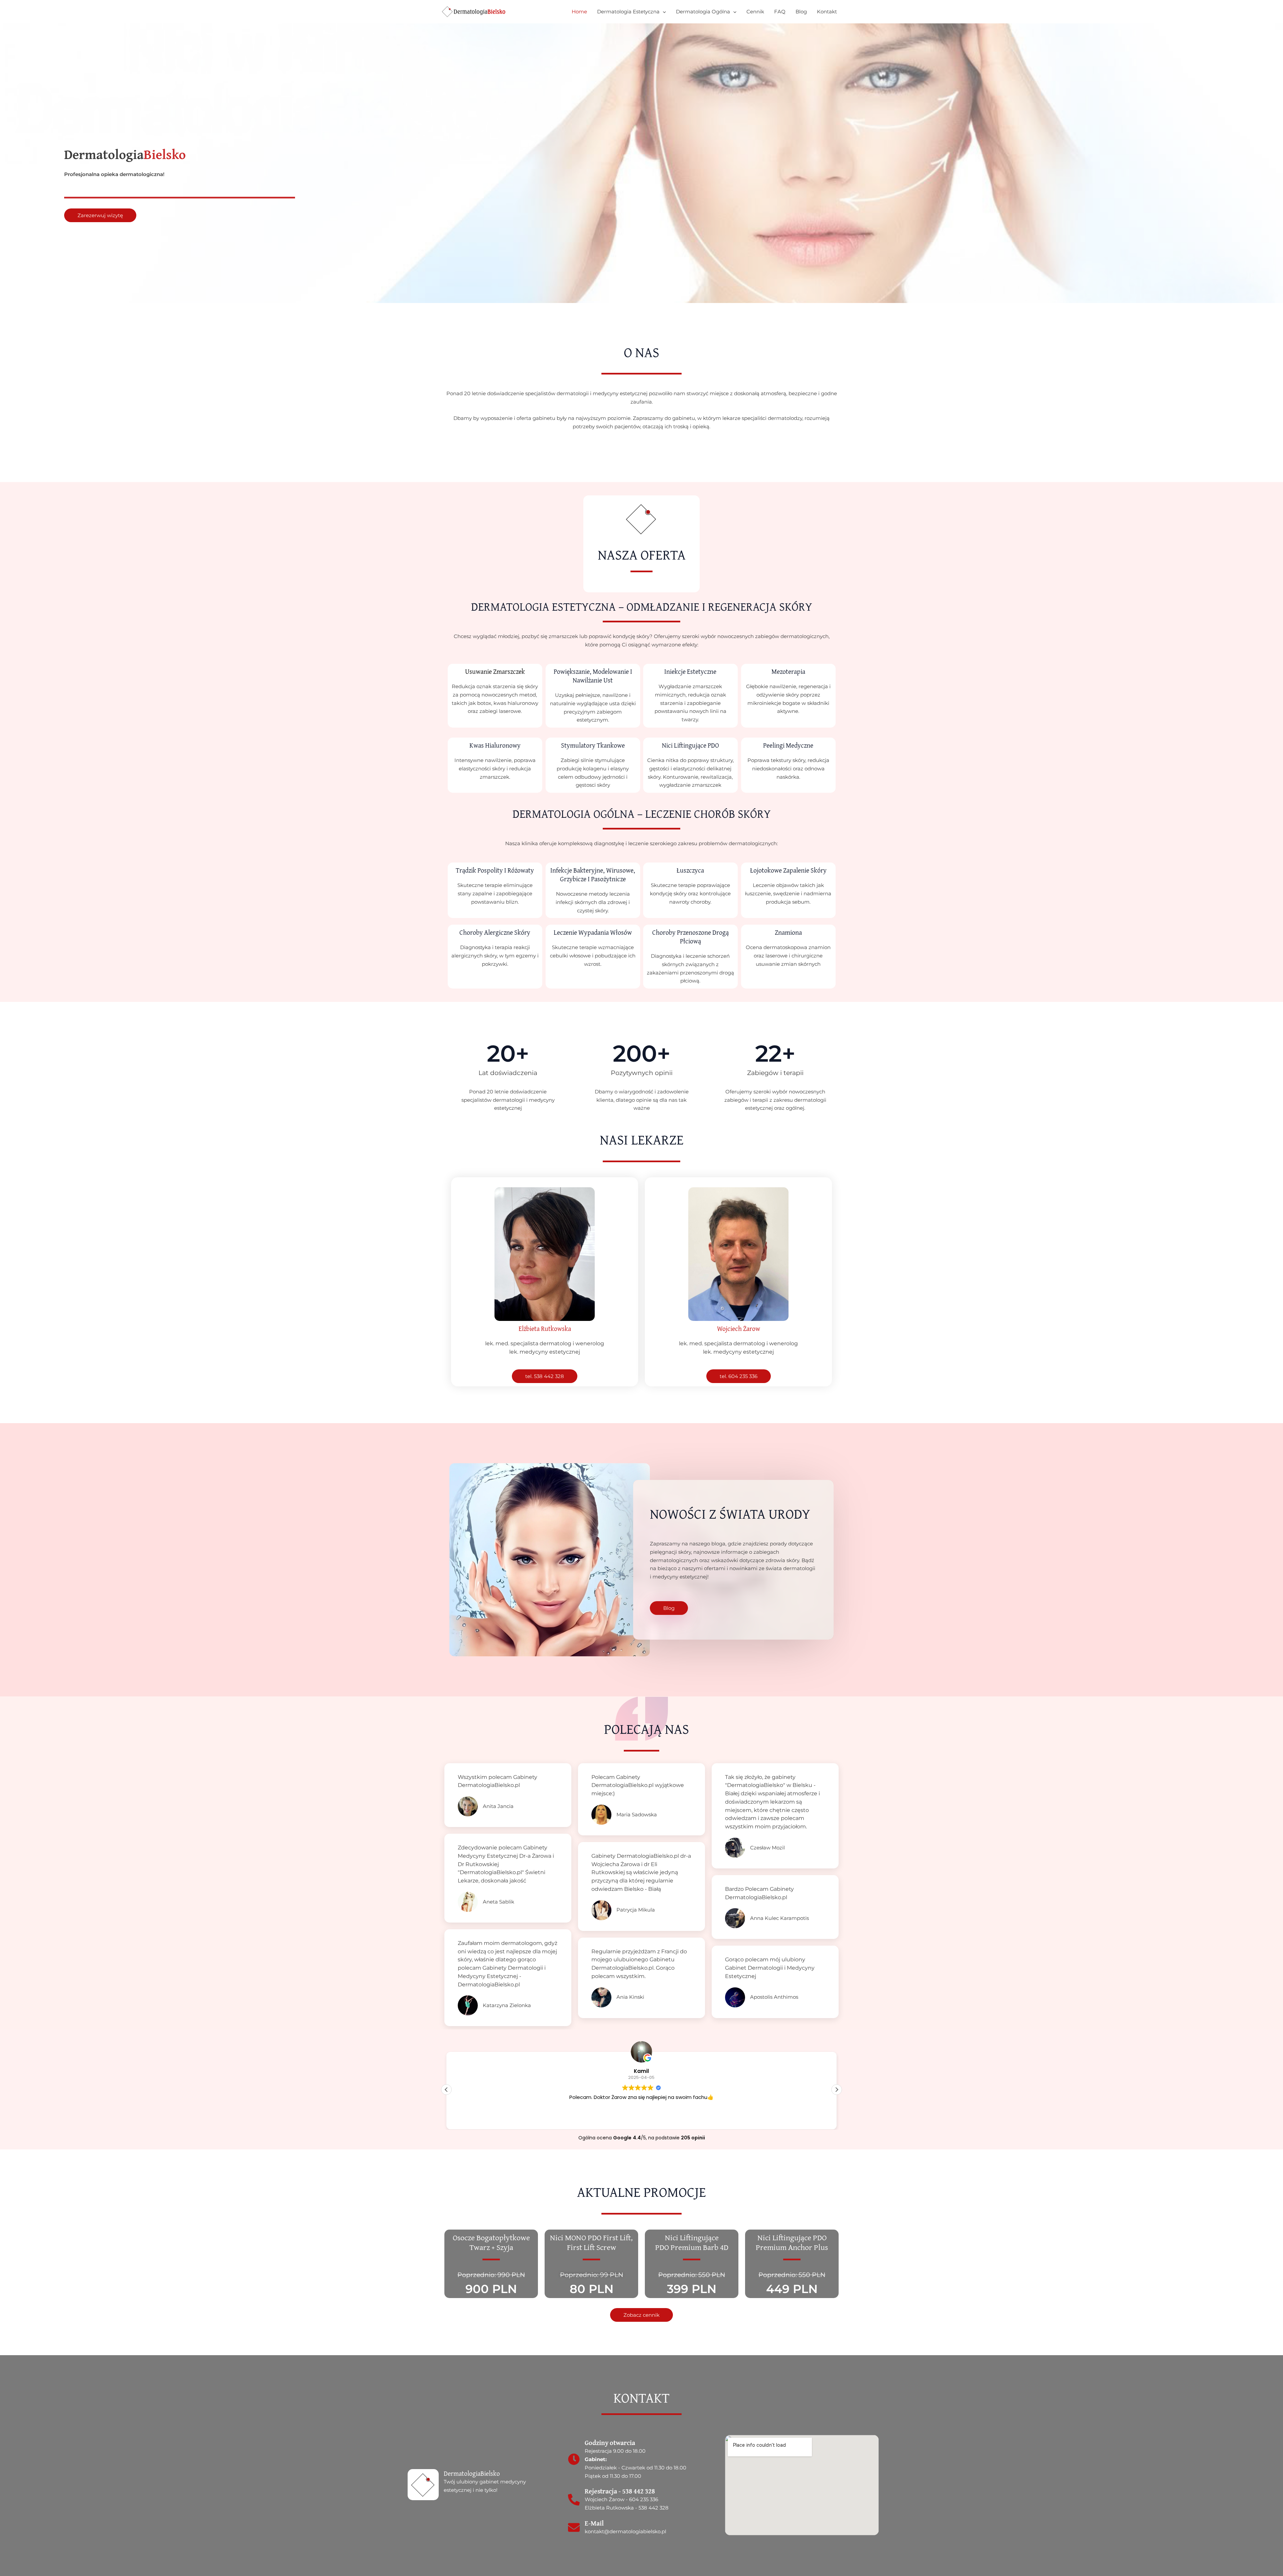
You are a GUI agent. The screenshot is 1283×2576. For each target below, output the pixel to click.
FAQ (780, 12)
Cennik (755, 12)
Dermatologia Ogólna (703, 12)
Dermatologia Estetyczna (628, 12)
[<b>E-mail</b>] (574, 2527)
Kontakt (827, 12)
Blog (801, 12)
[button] (837, 2090)
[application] (663, 12)
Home (579, 12)
